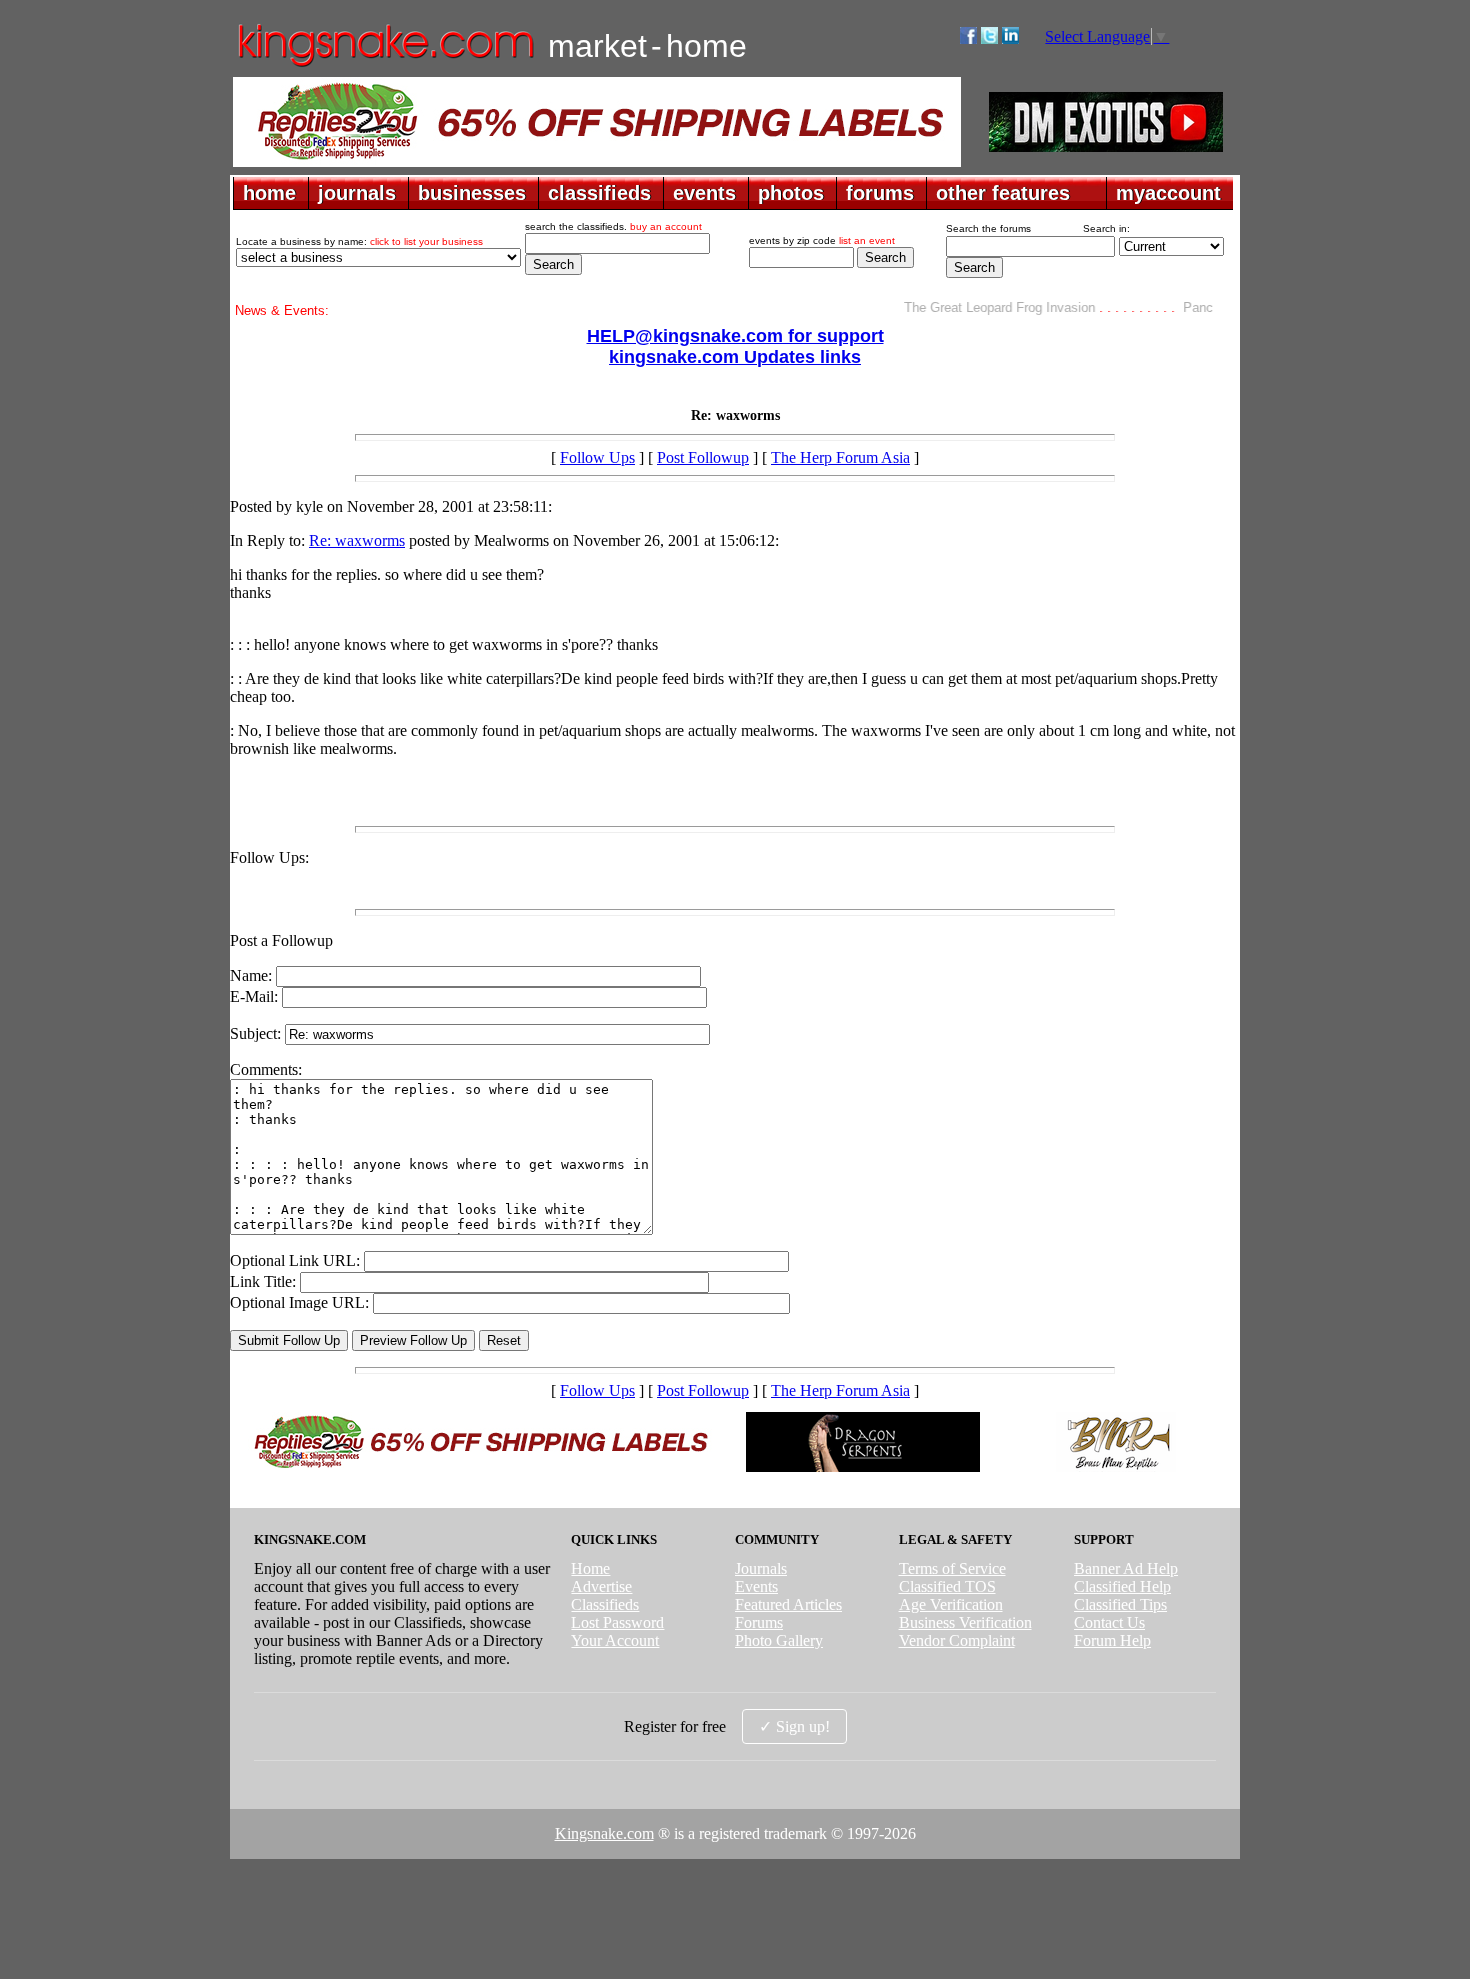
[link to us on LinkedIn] (1010, 38)
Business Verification (965, 1622)
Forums (759, 1622)
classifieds (599, 193)
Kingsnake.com (604, 1833)
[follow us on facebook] (968, 38)
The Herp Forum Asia (840, 457)
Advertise (601, 1586)
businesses (472, 193)
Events (756, 1586)
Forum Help (1112, 1640)
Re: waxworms (357, 540)
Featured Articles (788, 1604)
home (269, 193)
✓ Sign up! (794, 1726)
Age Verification (951, 1604)
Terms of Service (952, 1568)
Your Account (615, 1640)
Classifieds (605, 1604)
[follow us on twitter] (989, 38)
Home (590, 1568)
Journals (761, 1568)
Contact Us (1109, 1622)
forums (880, 193)
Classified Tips (1120, 1604)
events (704, 193)
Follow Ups (597, 457)
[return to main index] (384, 65)
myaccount (1168, 193)
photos (791, 193)
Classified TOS (947, 1586)
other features (1003, 193)
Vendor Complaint (957, 1640)
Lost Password (617, 1622)
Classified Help (1122, 1586)
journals (357, 193)
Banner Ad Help (1126, 1568)
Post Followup (703, 457)
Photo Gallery (779, 1640)
